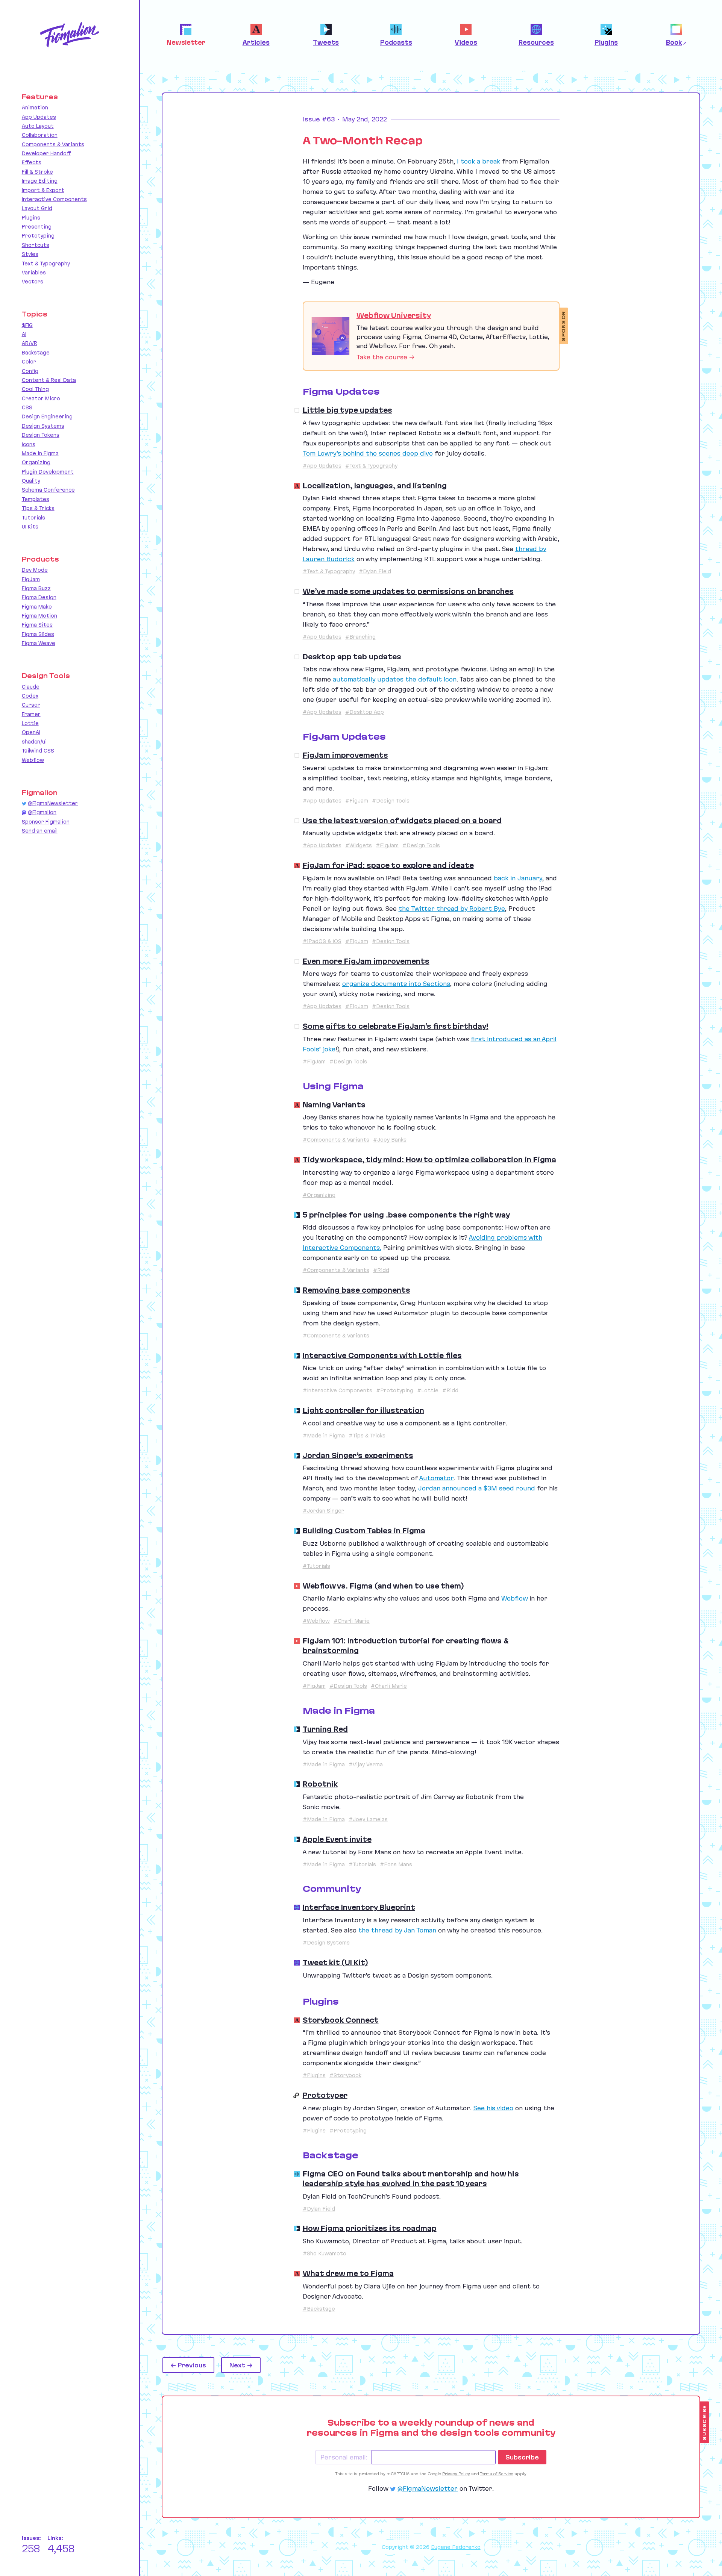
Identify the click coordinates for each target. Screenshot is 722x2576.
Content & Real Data (49, 380)
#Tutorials (316, 1566)
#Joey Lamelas (368, 1819)
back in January (518, 878)
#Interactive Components (337, 1390)
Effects (32, 162)
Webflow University (394, 315)
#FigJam (357, 801)
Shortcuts (36, 245)
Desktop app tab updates (352, 657)
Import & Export (43, 190)
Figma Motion (39, 616)
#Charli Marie (352, 1621)
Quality (31, 481)
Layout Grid (37, 208)
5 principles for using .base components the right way (406, 1215)
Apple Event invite (337, 1839)
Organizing (36, 462)
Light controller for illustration (363, 1410)
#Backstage (319, 2309)
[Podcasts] (297, 2174)
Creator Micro (41, 398)
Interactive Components (54, 199)
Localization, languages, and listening (375, 486)
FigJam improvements (345, 755)
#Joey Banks (390, 1140)
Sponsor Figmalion (46, 822)
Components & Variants (53, 144)
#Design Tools (391, 801)
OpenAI (31, 732)
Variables (34, 273)
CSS (27, 407)
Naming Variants (334, 1105)
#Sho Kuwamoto (325, 2253)
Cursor (31, 705)
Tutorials (33, 518)
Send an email (40, 831)
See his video (493, 2108)
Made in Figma (40, 453)
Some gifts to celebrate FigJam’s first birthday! (396, 1026)
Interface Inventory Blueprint (359, 1907)
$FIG (27, 325)
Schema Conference (48, 490)
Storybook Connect (341, 2020)
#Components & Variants (336, 1140)
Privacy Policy (456, 2474)
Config (30, 371)
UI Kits (30, 527)
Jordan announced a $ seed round (477, 1488)
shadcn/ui (34, 742)
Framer (31, 714)
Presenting (37, 227)
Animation (35, 108)
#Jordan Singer (323, 1511)
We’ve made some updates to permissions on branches (408, 591)
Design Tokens (41, 435)
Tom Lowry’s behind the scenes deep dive (368, 453)
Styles (30, 254)
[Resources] (297, 1907)
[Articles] (297, 486)
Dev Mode (35, 570)
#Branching (360, 637)
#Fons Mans (396, 1864)
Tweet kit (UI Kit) (335, 1963)
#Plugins (314, 2075)
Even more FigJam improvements (366, 961)
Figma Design (39, 597)
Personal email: (344, 2457)
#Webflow (316, 1621)
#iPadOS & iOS (322, 941)
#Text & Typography (371, 466)
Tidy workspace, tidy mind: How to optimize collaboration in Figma (429, 1160)
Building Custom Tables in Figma (364, 1531)
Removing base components (356, 1290)
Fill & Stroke (37, 172)
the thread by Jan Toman (397, 1930)
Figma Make (37, 607)
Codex (30, 696)
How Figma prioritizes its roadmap (370, 2228)
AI (24, 334)
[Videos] (297, 1586)
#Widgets (359, 845)
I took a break (479, 161)
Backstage (36, 353)
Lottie (30, 723)
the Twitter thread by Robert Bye (452, 909)
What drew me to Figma (348, 2273)
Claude (31, 687)
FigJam (31, 579)
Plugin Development (48, 472)
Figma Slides (38, 634)
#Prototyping (395, 1390)
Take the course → (385, 357)
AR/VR (30, 343)
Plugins (31, 218)
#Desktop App (365, 712)
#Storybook (345, 2075)
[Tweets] (297, 1215)
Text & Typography (46, 264)
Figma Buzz (36, 588)
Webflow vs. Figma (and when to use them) (383, 1586)
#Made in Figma (324, 1436)
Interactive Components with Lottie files (382, 1355)
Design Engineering (47, 416)
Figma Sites (37, 625)
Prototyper (325, 2095)
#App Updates (322, 466)
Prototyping (38, 236)
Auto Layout (38, 126)
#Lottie (428, 1390)
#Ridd (381, 1270)
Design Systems (43, 426)
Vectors (33, 282)
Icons (29, 444)
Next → (241, 2365)
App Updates (39, 117)
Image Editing (40, 181)
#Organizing (319, 1195)
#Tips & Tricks (367, 1436)
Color (29, 362)
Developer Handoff (46, 153)
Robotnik (320, 1784)
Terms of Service (497, 2474)
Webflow (514, 1598)
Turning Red (325, 1729)
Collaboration (40, 135)
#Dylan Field (375, 571)
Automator (437, 1478)
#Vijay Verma (366, 1764)
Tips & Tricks (38, 508)
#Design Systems (326, 1943)
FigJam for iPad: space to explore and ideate (388, 865)
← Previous (188, 2365)
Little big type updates (347, 410)
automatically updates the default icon (395, 679)
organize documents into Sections (396, 984)
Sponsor (564, 326)
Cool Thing (35, 389)
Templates (36, 499)
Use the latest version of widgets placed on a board (402, 821)
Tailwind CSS (38, 751)
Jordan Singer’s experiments (358, 1455)
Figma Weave (39, 643)
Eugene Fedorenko (456, 2547)
